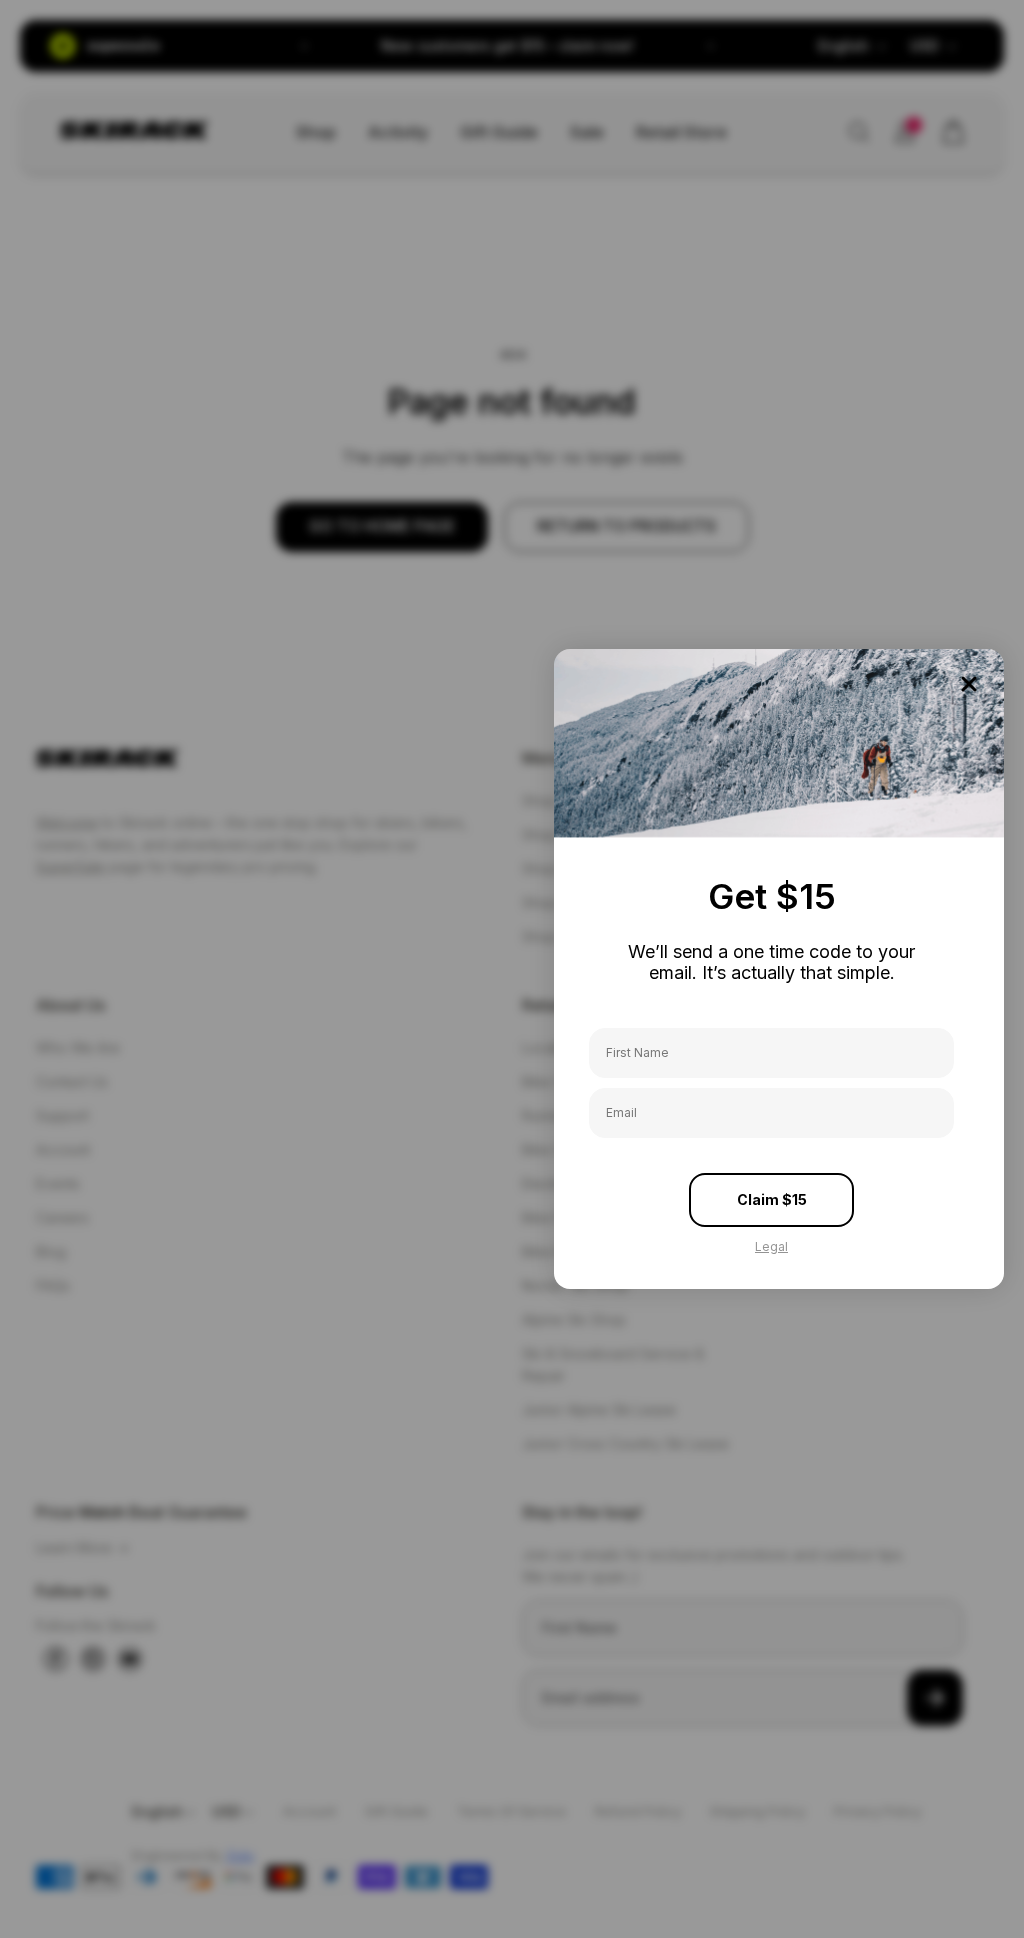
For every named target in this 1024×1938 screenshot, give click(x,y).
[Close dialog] (969, 684)
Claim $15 (772, 1199)
